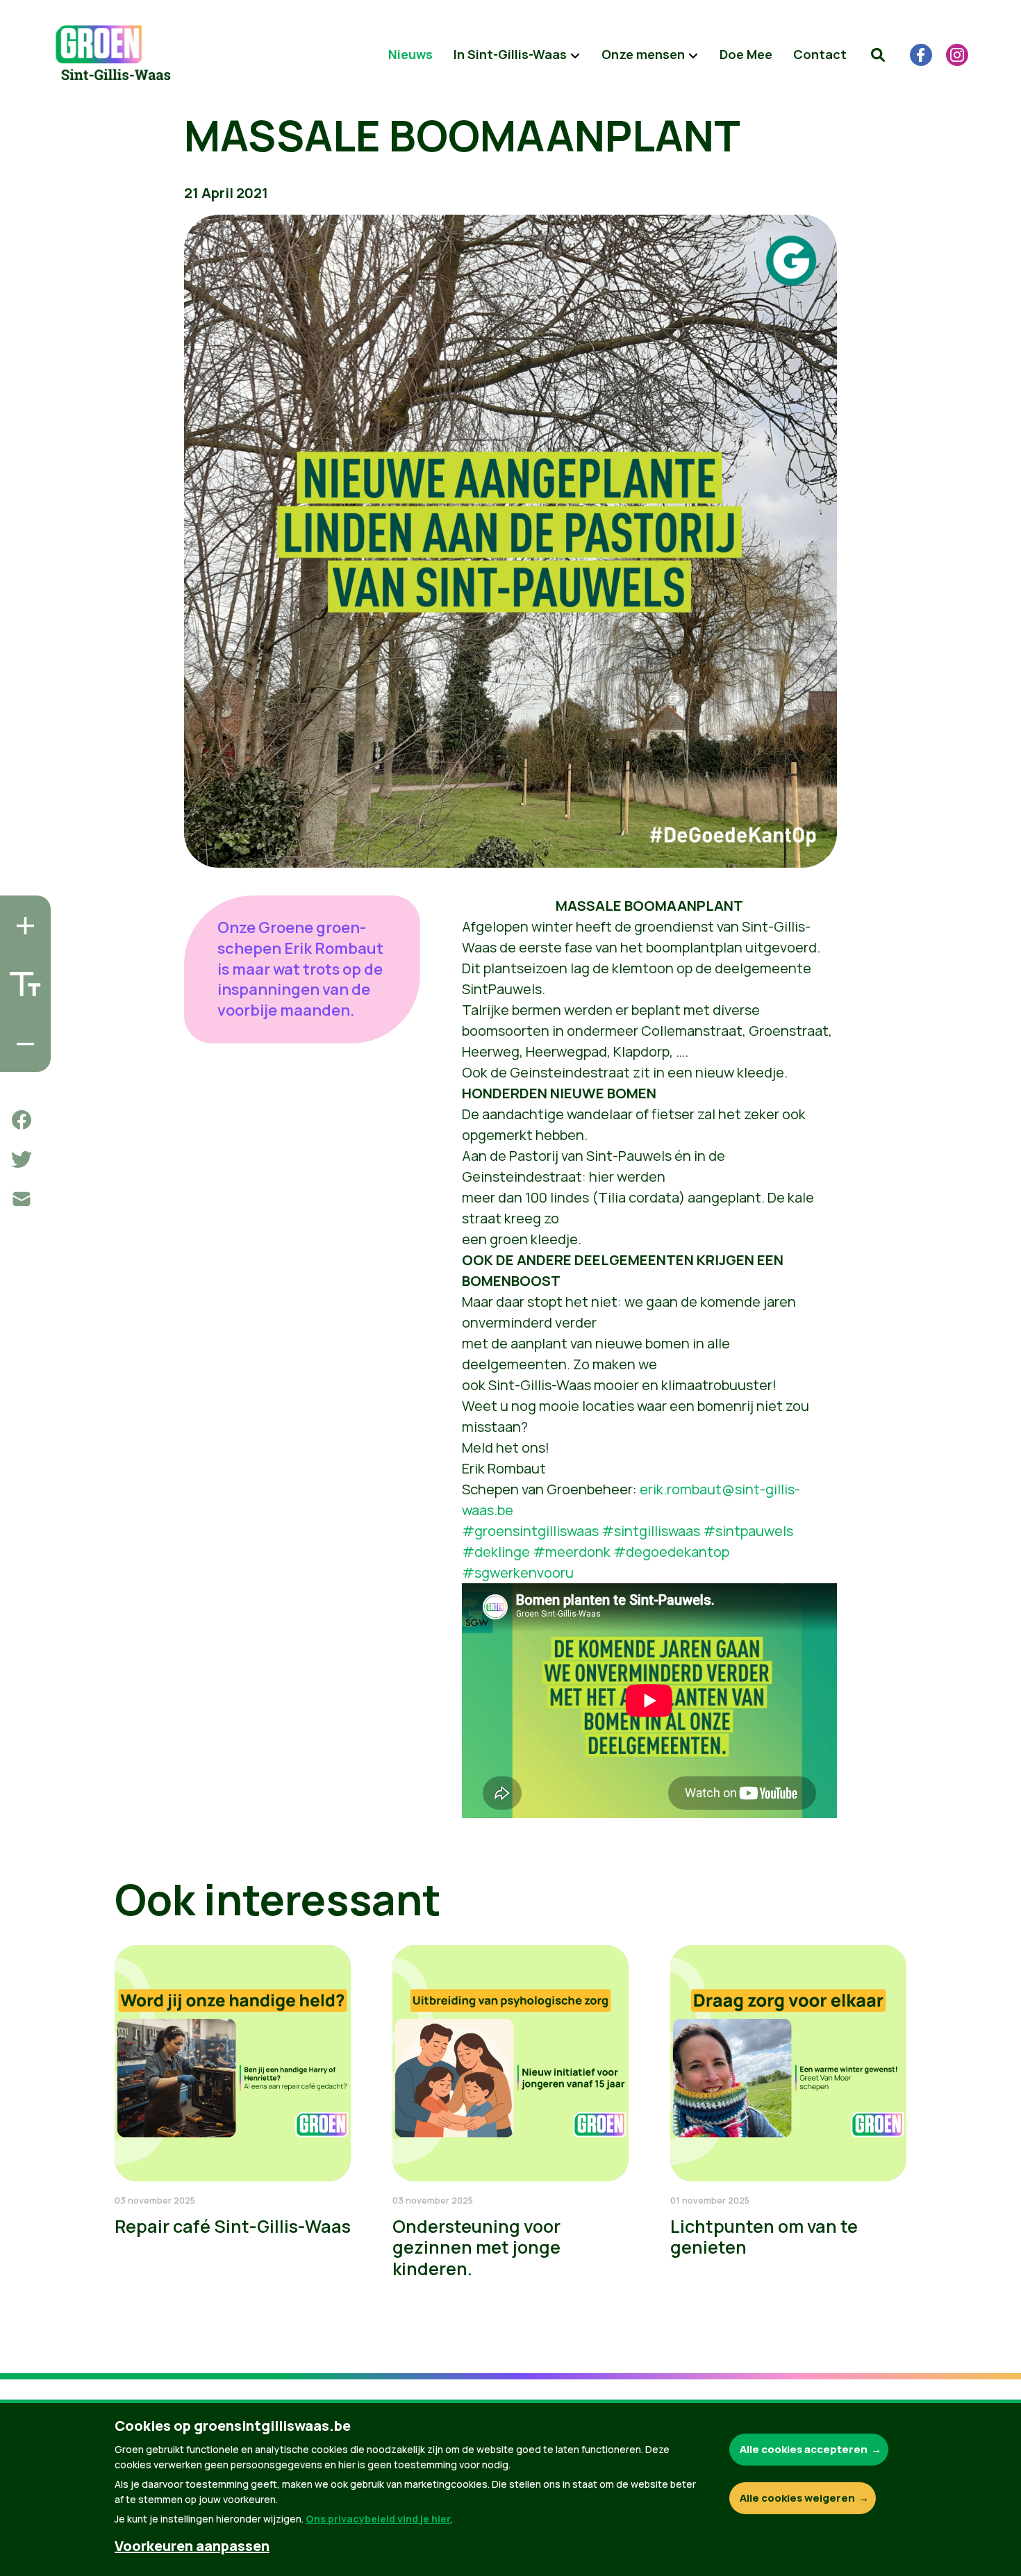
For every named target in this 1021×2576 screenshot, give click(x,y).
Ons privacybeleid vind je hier (378, 2519)
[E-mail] (22, 1199)
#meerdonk (572, 1552)
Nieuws (410, 54)
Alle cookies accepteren (804, 2449)
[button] (878, 55)
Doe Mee (746, 54)
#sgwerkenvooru (518, 1572)
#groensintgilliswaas (530, 1531)
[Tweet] (22, 1159)
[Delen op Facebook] (22, 1120)
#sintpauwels (748, 1531)
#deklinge (496, 1552)
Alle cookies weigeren (797, 2498)
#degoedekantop (671, 1552)
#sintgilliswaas (651, 1531)
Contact (820, 54)
